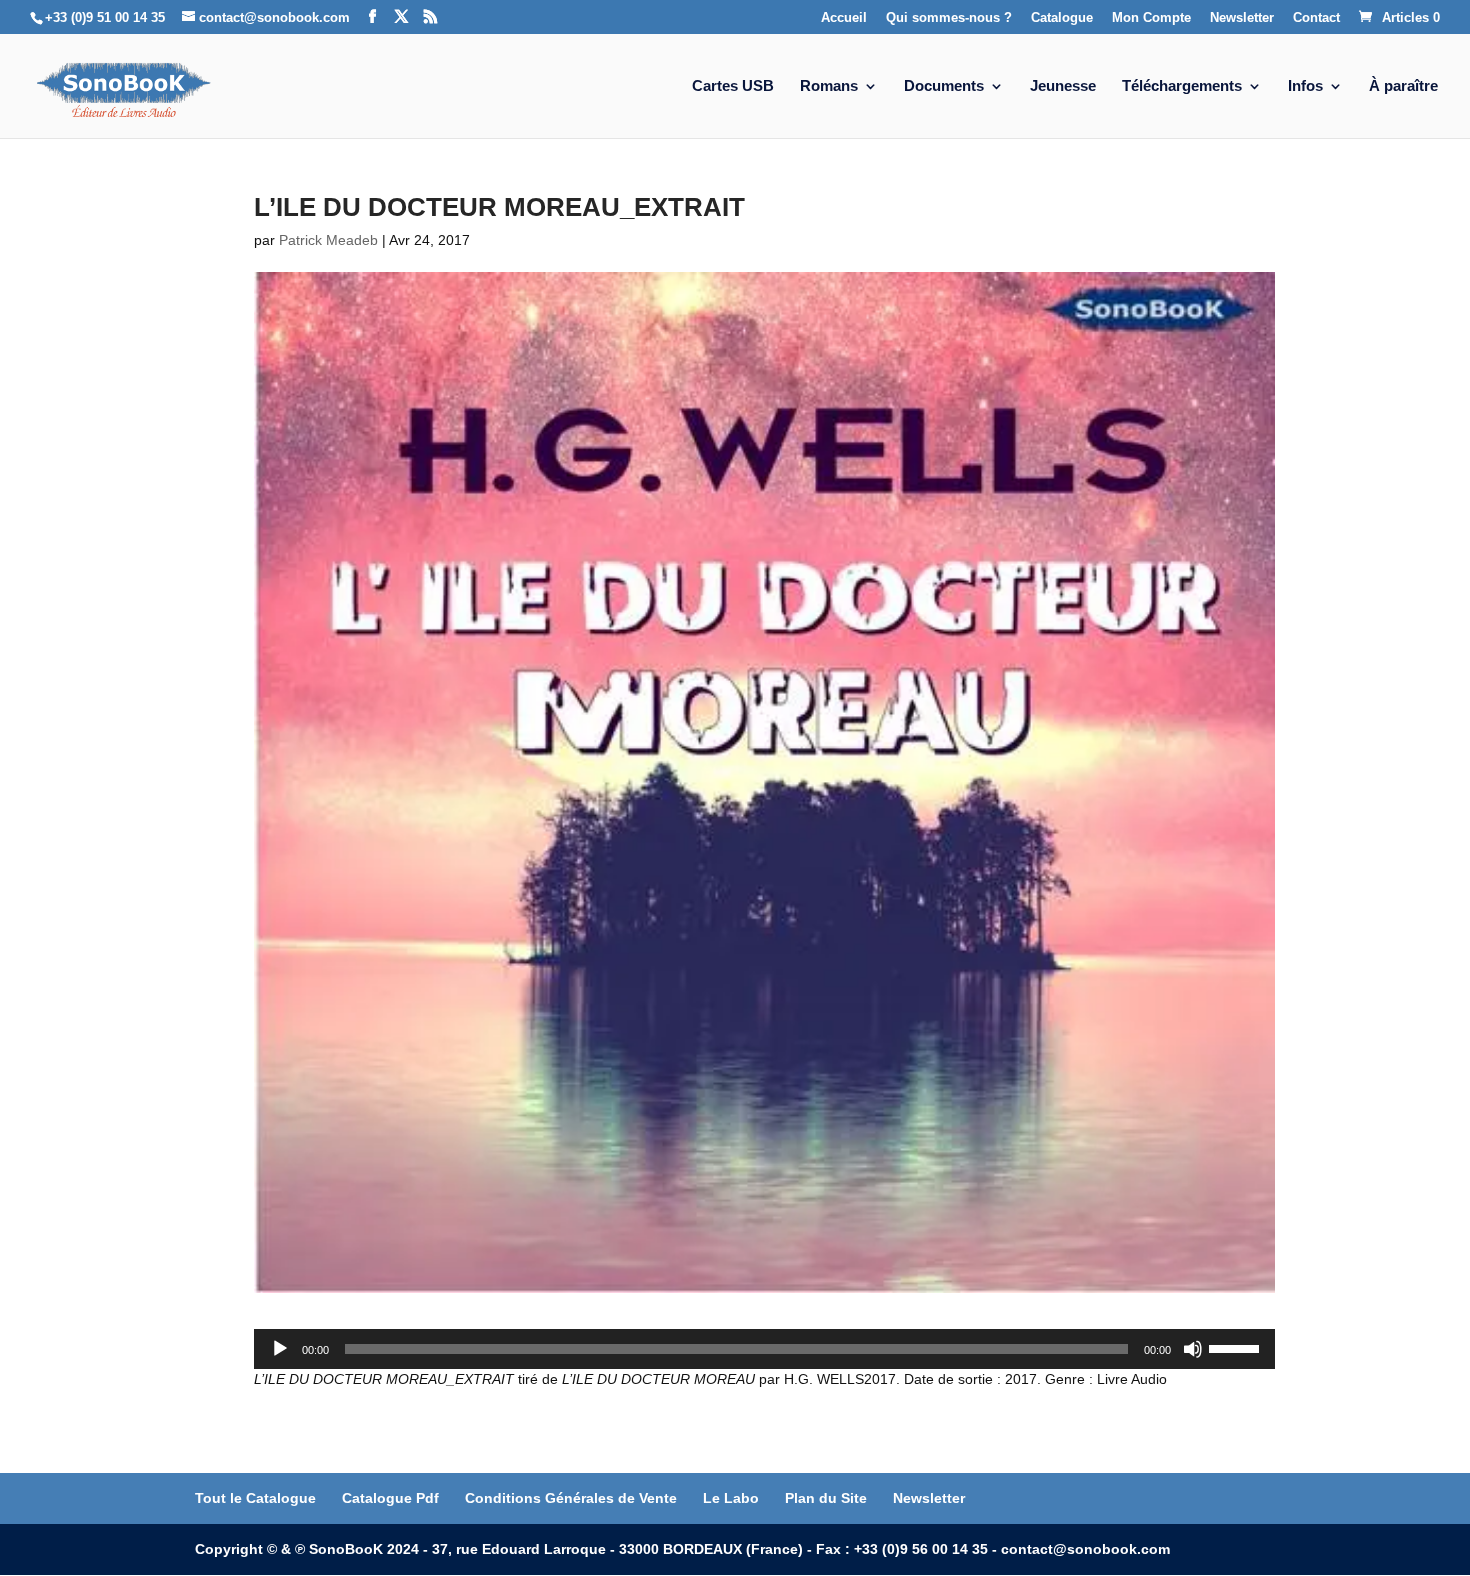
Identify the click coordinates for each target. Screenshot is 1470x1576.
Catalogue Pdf (390, 1498)
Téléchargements (1182, 86)
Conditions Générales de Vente (571, 1498)
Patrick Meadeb (328, 240)
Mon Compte (1151, 18)
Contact (1316, 18)
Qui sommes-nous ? (949, 18)
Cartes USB (733, 86)
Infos (1305, 86)
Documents (944, 86)
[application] (764, 1349)
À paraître (1403, 86)
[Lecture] (280, 1349)
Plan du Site (826, 1498)
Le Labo (731, 1498)
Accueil (844, 18)
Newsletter (1242, 18)
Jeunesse (1063, 86)
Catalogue (1062, 18)
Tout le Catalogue (255, 1498)
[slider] (1237, 1347)
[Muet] (1193, 1349)
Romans (829, 86)
